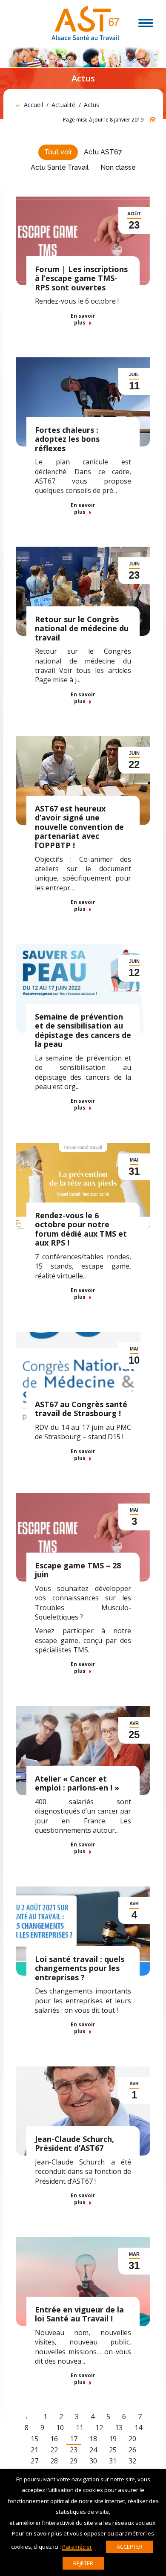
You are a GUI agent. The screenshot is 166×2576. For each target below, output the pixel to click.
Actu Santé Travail (60, 167)
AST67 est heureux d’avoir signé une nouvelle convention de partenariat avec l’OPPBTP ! (79, 827)
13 (119, 2428)
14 (138, 2428)
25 (113, 2450)
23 (74, 2450)
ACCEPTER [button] (130, 2547)
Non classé (118, 167)
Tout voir (58, 152)
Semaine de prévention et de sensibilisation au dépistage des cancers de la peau (83, 1030)
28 (54, 2461)
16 (54, 2439)
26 (132, 2450)
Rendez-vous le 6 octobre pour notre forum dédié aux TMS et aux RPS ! (81, 1229)
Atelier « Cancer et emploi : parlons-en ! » (77, 1783)
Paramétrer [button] (77, 2547)
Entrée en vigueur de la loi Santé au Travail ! (79, 2314)
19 (113, 2439)
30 (93, 2461)
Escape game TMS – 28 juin (78, 1570)
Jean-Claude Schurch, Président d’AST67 (74, 2144)
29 (74, 2461)
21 (34, 2450)
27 (34, 2461)
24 (93, 2450)
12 (99, 2428)
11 (80, 2428)
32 (132, 2461)
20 (132, 2439)
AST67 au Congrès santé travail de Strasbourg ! (81, 1409)
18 (93, 2439)
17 (74, 2439)
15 (34, 2439)
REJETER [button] (83, 2563)
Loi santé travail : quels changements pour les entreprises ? (80, 1968)
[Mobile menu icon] (146, 23)
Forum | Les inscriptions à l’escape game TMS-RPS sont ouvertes (81, 278)
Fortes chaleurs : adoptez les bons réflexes (67, 439)
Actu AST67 (103, 152)
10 (60, 2428)
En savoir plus (83, 319)
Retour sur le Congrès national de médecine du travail (82, 628)
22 (54, 2450)
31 (113, 2461)
